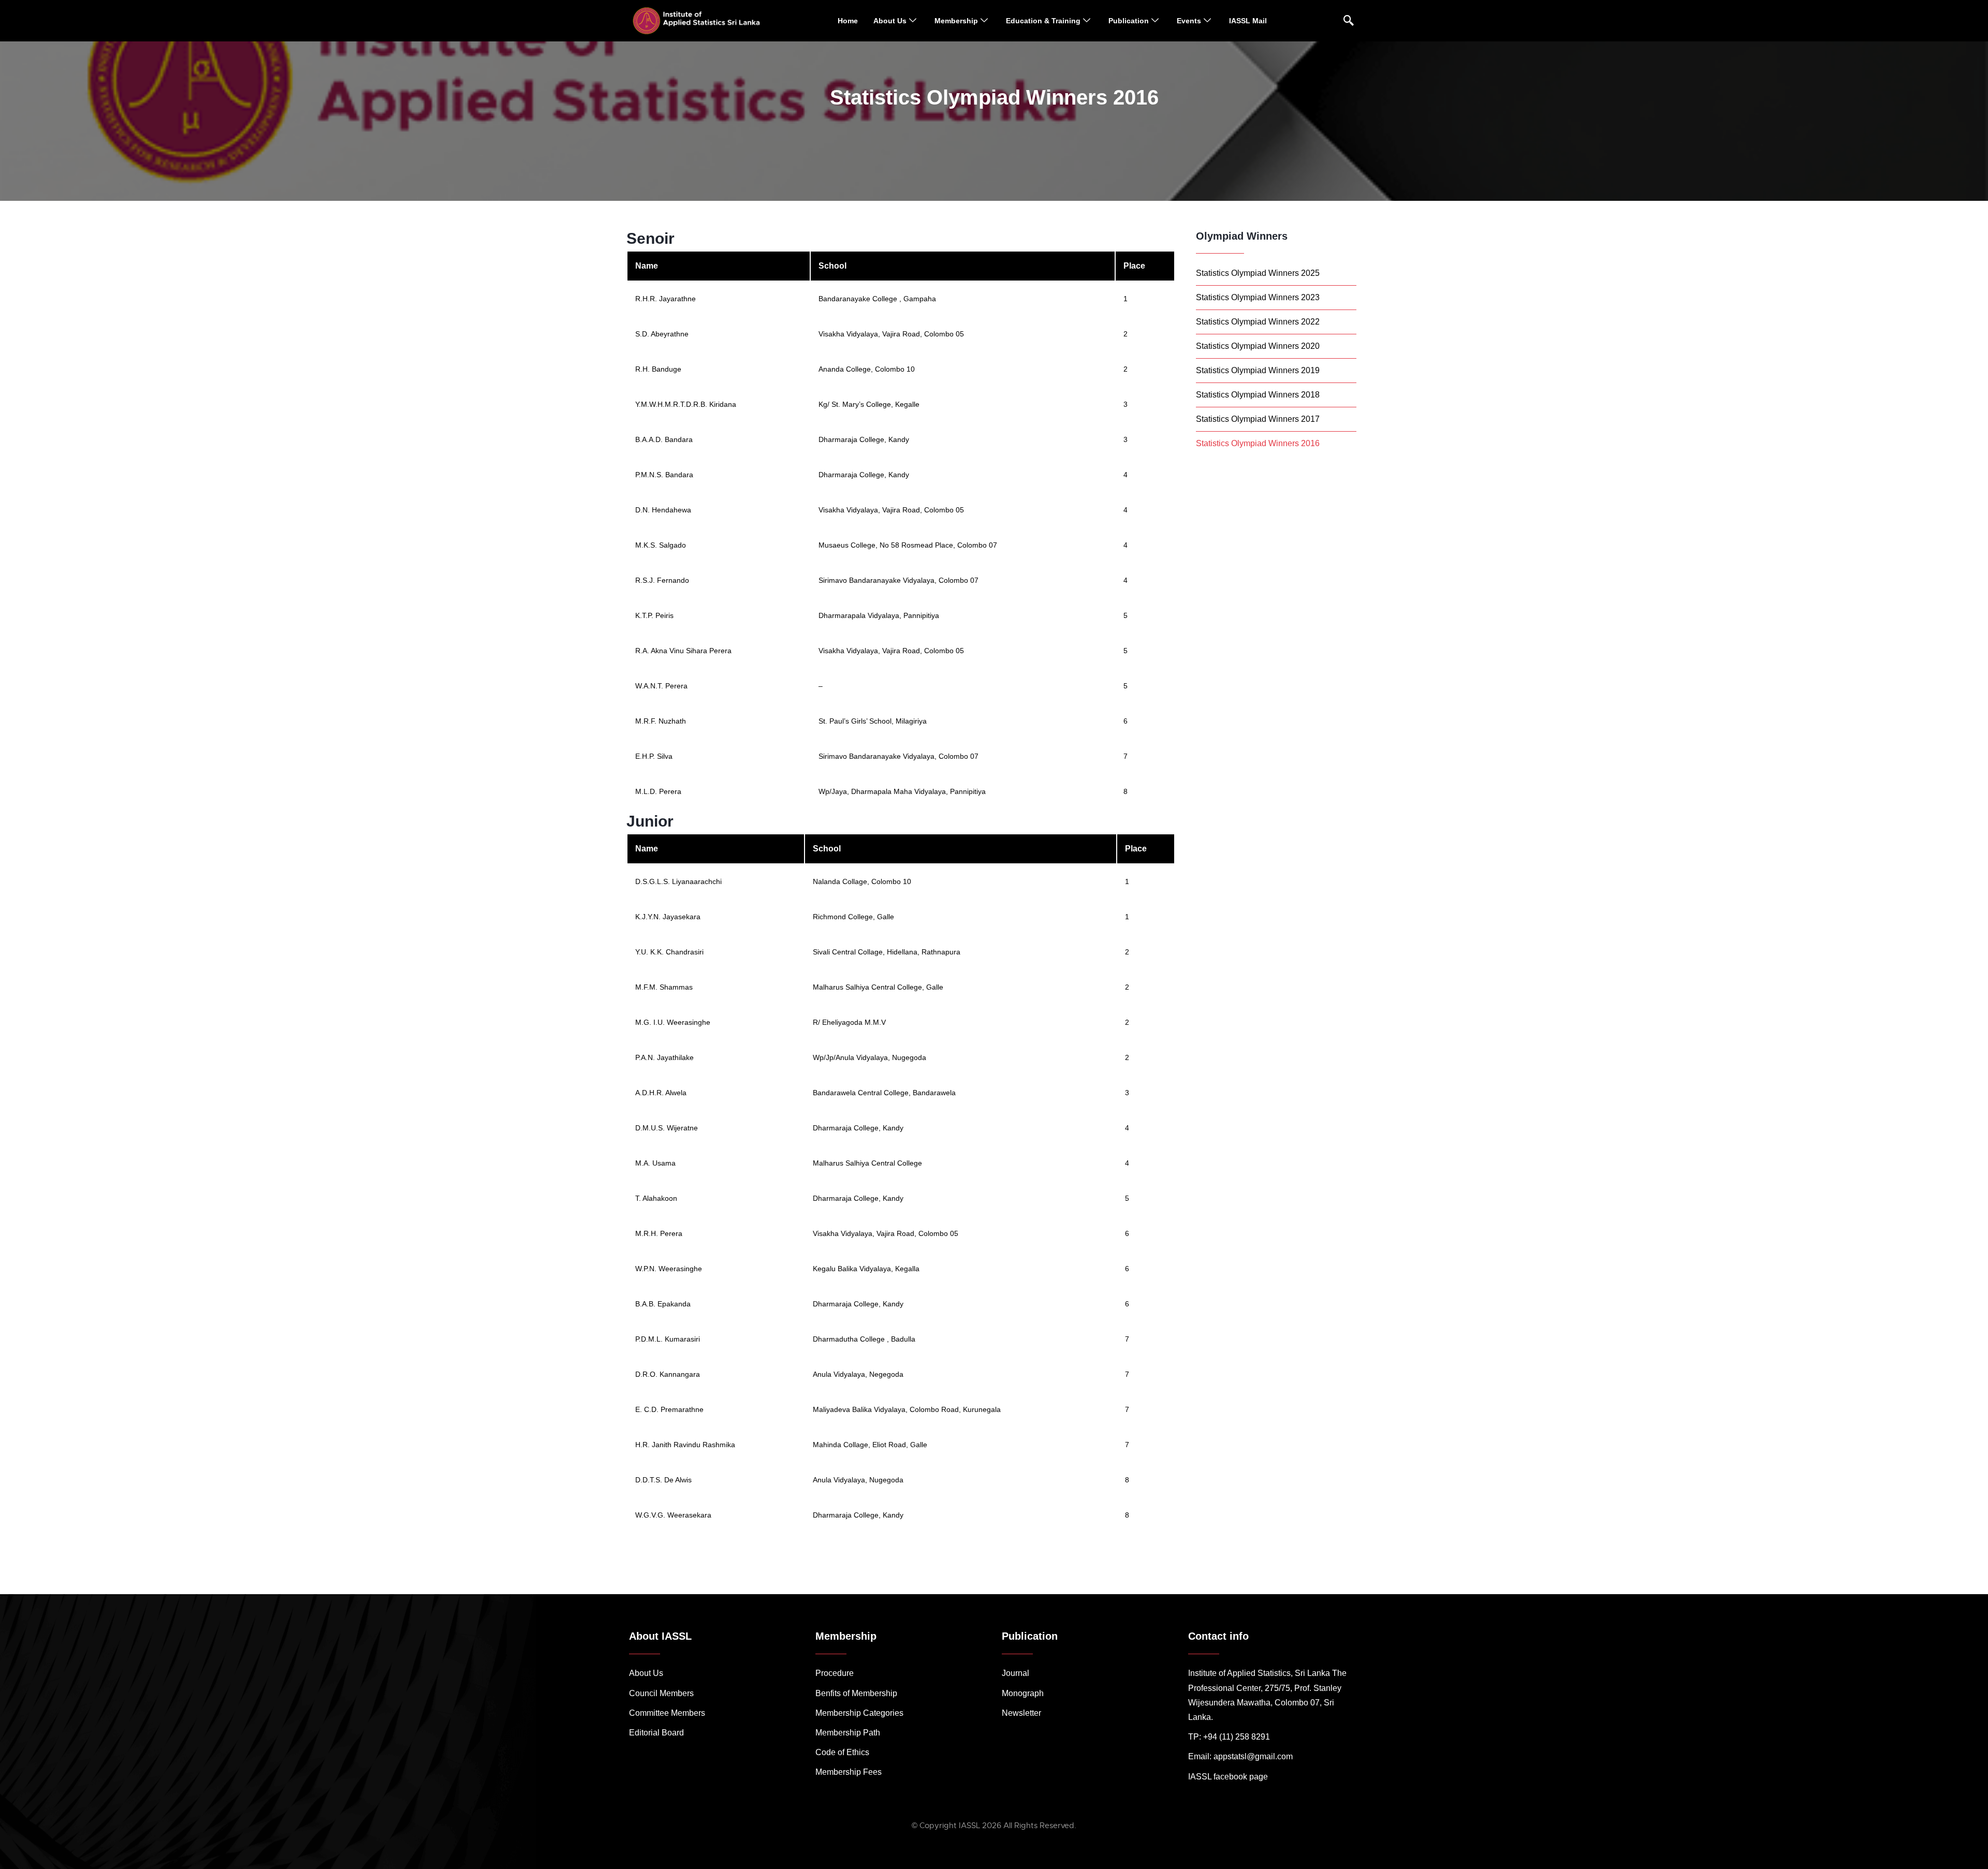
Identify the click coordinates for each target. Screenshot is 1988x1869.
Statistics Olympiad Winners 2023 (1258, 297)
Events (1189, 21)
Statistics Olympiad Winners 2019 (1258, 370)
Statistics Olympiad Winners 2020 (1258, 346)
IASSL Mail (1248, 21)
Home (848, 21)
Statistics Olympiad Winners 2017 (1258, 419)
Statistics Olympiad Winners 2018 (1258, 395)
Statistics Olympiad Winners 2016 (1258, 443)
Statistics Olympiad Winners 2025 (1258, 273)
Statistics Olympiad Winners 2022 (1258, 322)
